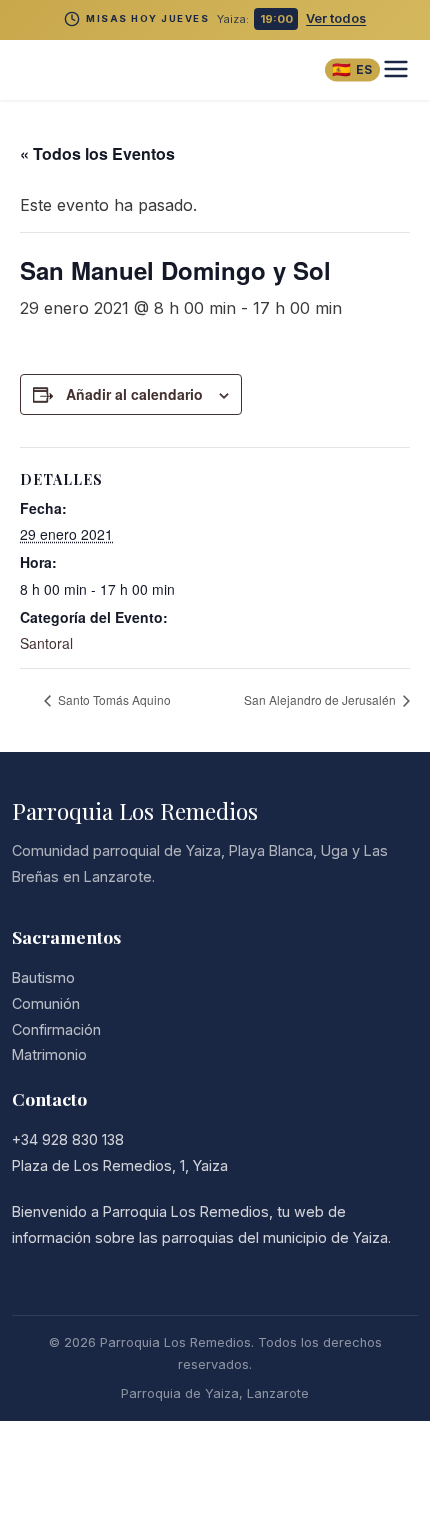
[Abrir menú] (396, 70)
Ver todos (336, 18)
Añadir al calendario (134, 394)
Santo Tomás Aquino (113, 699)
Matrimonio (49, 1054)
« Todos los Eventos (97, 153)
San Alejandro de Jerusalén (321, 699)
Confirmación (56, 1029)
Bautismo (43, 977)
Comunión (46, 1003)
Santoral (46, 643)
